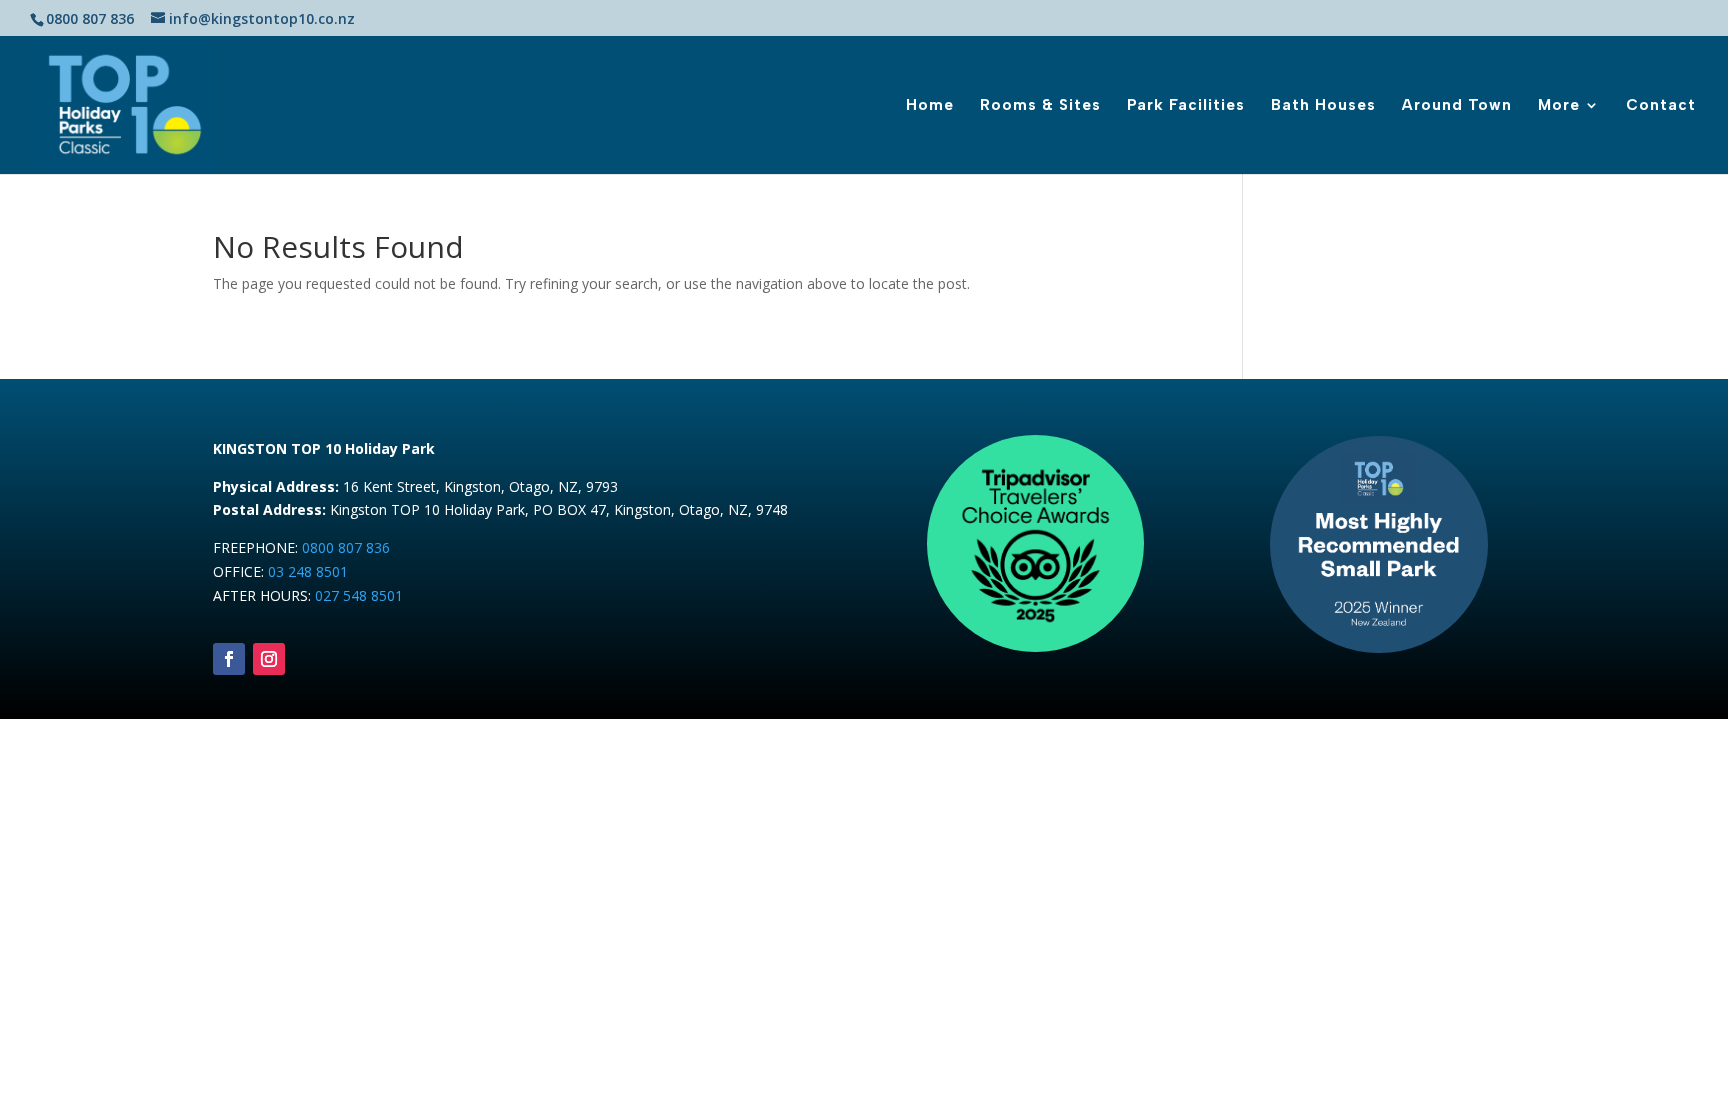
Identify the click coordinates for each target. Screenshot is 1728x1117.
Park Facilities (1186, 106)
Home (930, 106)
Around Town (1457, 106)
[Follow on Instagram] (269, 659)
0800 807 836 (346, 547)
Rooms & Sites (1040, 106)
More (1559, 106)
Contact (1661, 106)
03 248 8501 (308, 571)
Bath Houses (1323, 106)
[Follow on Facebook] (229, 659)
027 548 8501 (359, 595)
